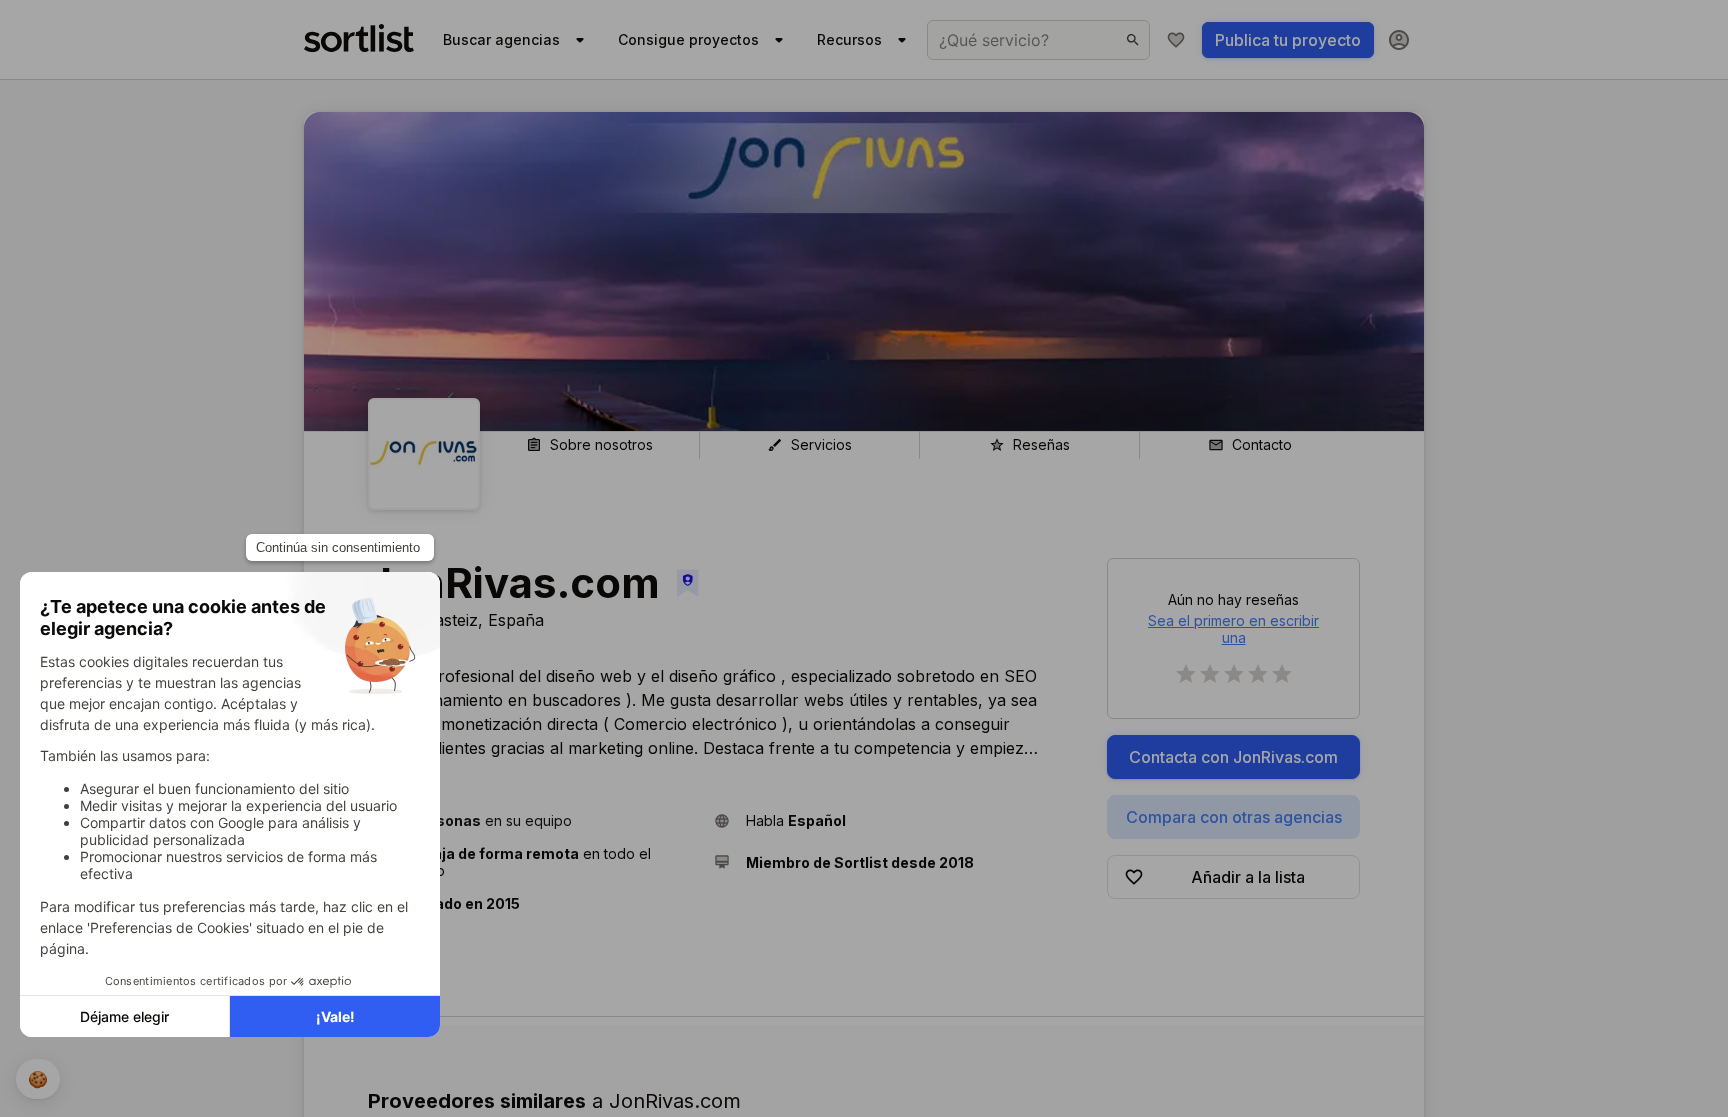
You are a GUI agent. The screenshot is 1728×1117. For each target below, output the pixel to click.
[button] (533, 820)
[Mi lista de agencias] (1176, 40)
